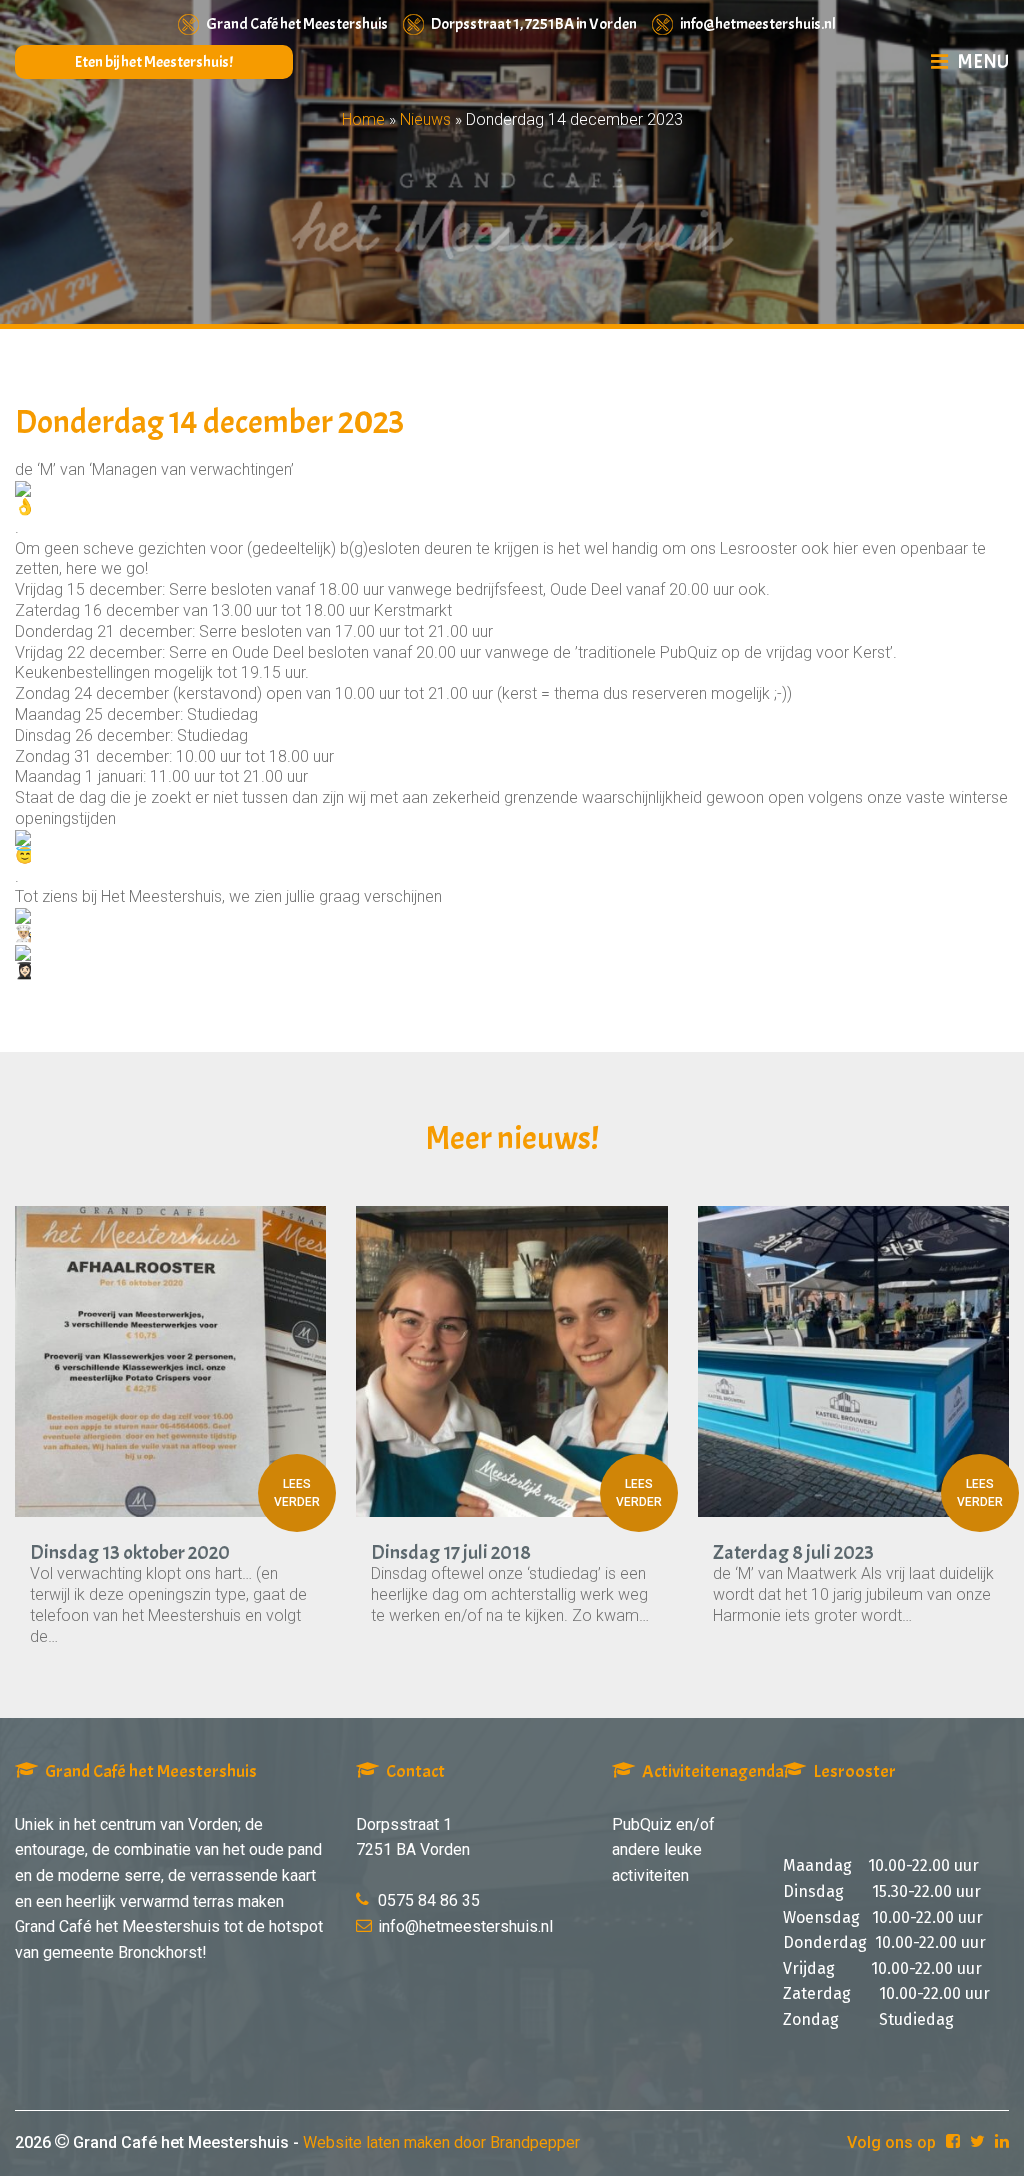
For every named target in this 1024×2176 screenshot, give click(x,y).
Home (363, 119)
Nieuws (425, 119)
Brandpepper (535, 2142)
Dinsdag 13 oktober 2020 (130, 1552)
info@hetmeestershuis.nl (758, 24)
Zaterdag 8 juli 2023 (793, 1552)
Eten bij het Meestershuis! (154, 62)
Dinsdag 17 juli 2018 (451, 1552)
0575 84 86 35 (429, 1900)
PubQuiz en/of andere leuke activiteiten (663, 1850)
